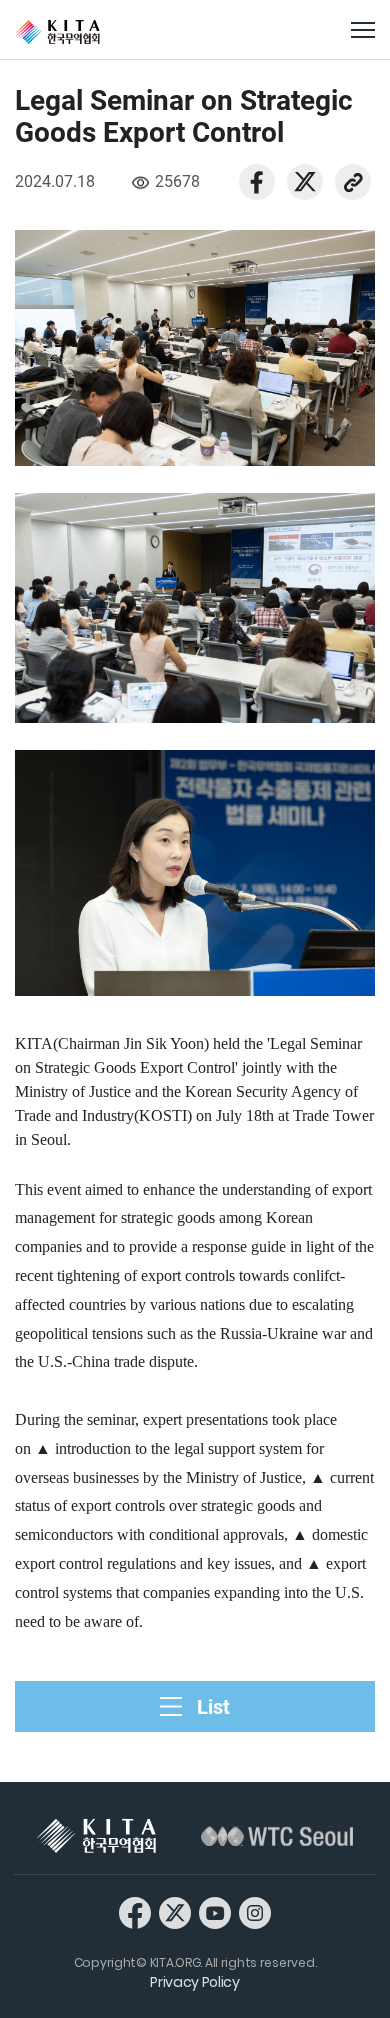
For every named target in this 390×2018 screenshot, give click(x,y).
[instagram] (255, 1912)
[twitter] (305, 180)
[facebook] (257, 180)
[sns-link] (353, 180)
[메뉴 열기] (363, 30)
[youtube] (215, 1912)
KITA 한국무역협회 (96, 1836)
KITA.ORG (57, 32)
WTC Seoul (277, 1836)
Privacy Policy (195, 1982)
